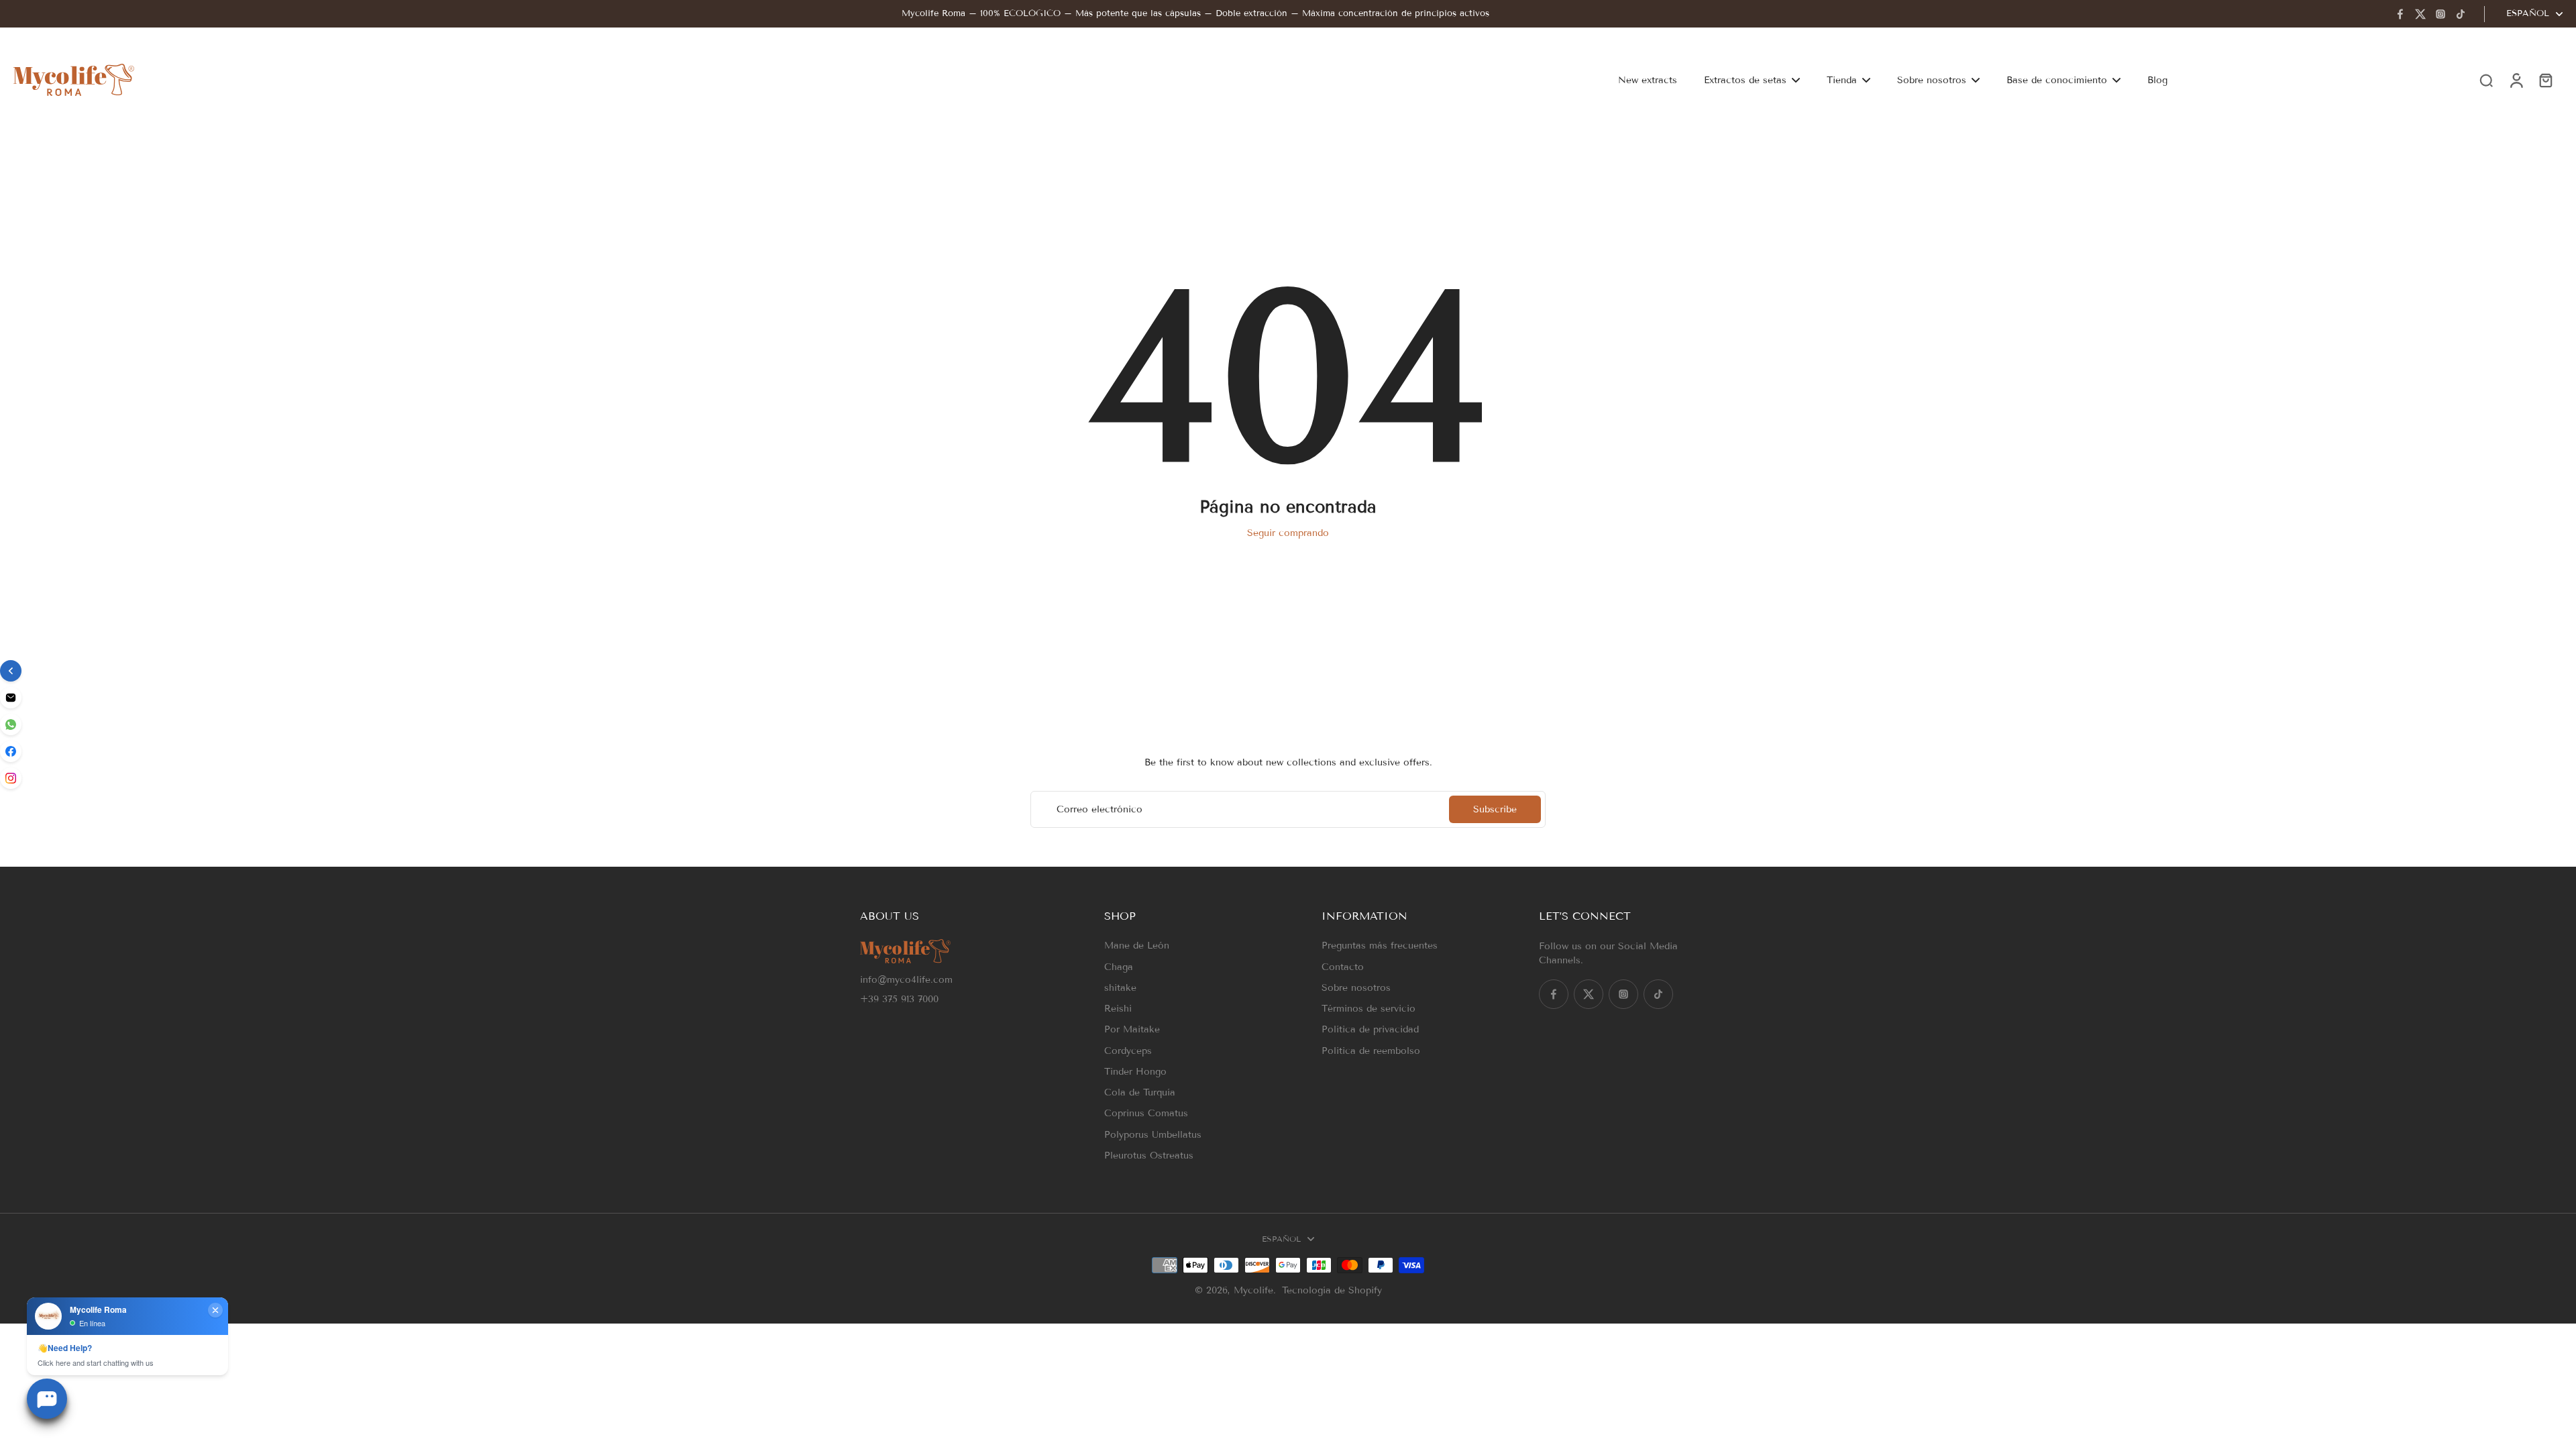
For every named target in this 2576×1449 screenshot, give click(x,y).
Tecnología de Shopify (1332, 1290)
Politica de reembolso (1371, 1051)
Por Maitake (1132, 1029)
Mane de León (1137, 946)
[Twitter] (2420, 14)
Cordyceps (1128, 1051)
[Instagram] (2440, 14)
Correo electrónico (1099, 809)
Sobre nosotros (1356, 988)
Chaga (1119, 967)
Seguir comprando (1288, 533)
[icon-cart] (2545, 80)
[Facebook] (2400, 14)
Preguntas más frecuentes (1380, 946)
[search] (2486, 80)
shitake (1120, 988)
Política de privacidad (1370, 1029)
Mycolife (1253, 1290)
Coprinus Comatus (1146, 1113)
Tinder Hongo (1135, 1072)
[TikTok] (2461, 14)
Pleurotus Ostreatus (1149, 1156)
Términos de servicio (1368, 1009)
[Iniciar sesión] (2516, 80)
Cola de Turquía (1140, 1092)
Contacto (1343, 967)
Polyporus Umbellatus (1153, 1135)
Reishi (1118, 1009)
